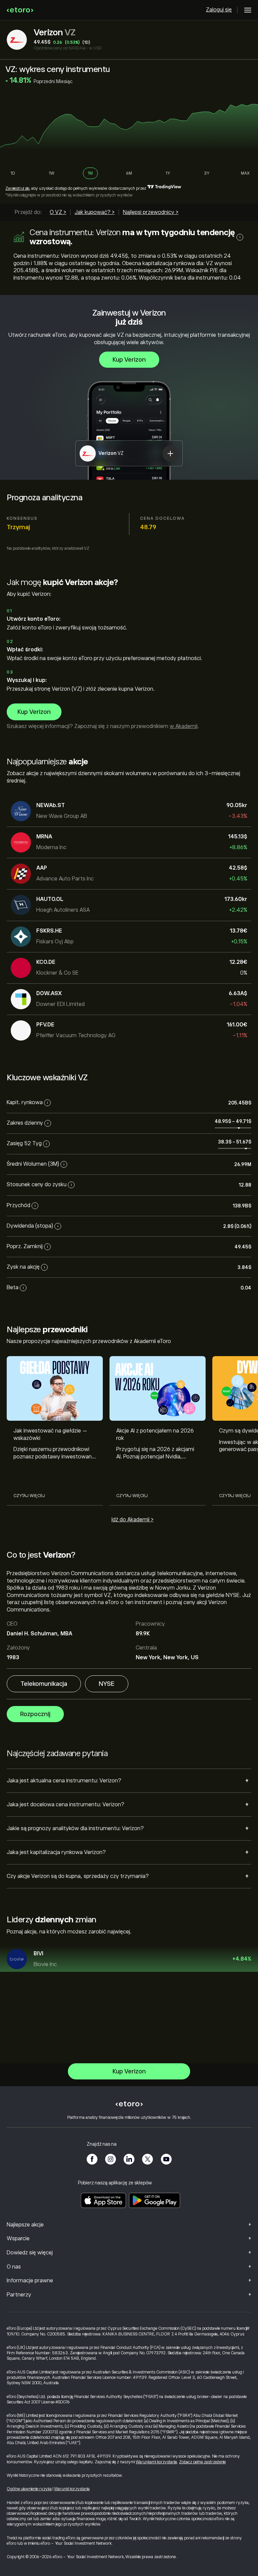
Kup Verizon (129, 360)
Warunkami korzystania (156, 2462)
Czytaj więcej (29, 1496)
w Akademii (184, 726)
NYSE (107, 1684)
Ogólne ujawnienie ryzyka (29, 2489)
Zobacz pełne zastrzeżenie (202, 2462)
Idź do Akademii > (133, 1520)
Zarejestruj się (17, 188)
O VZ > (58, 212)
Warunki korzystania (72, 2489)
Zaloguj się (219, 10)
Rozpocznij (35, 1714)
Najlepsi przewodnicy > (151, 212)
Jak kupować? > (95, 212)
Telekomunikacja (44, 1684)
